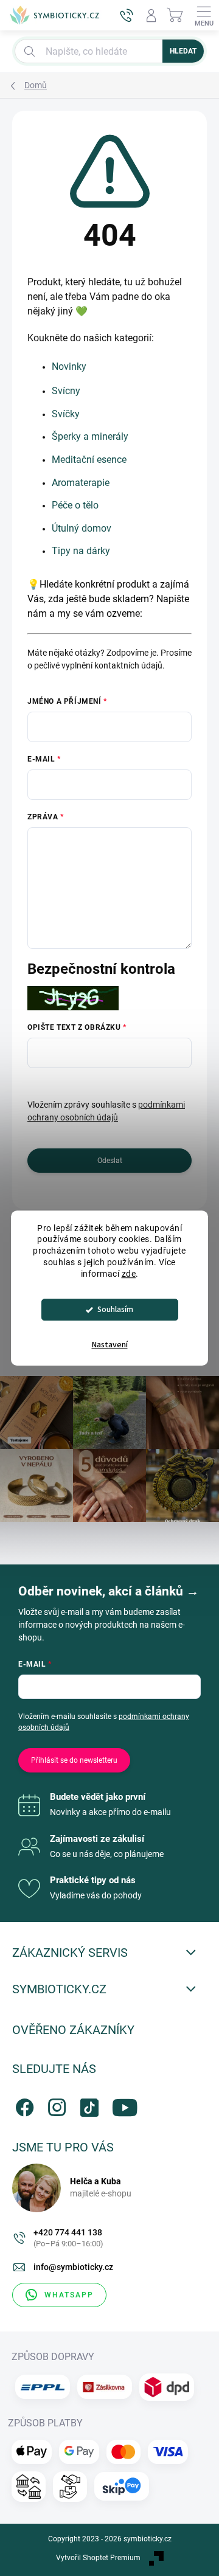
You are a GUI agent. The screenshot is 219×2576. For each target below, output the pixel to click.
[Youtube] (120, 2106)
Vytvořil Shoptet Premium (98, 2558)
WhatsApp (69, 2295)
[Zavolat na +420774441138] (127, 15)
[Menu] (204, 15)
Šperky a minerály (90, 436)
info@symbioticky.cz (73, 2267)
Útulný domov (82, 528)
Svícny (66, 391)
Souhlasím (115, 1309)
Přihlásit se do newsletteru (74, 1760)
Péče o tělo (75, 505)
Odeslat (110, 1161)
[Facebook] (23, 2106)
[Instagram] (55, 2106)
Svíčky (66, 414)
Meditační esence (89, 460)
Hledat (183, 51)
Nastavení (110, 1345)
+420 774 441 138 (68, 2238)
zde (129, 1274)
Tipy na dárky (81, 551)
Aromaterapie (81, 483)
